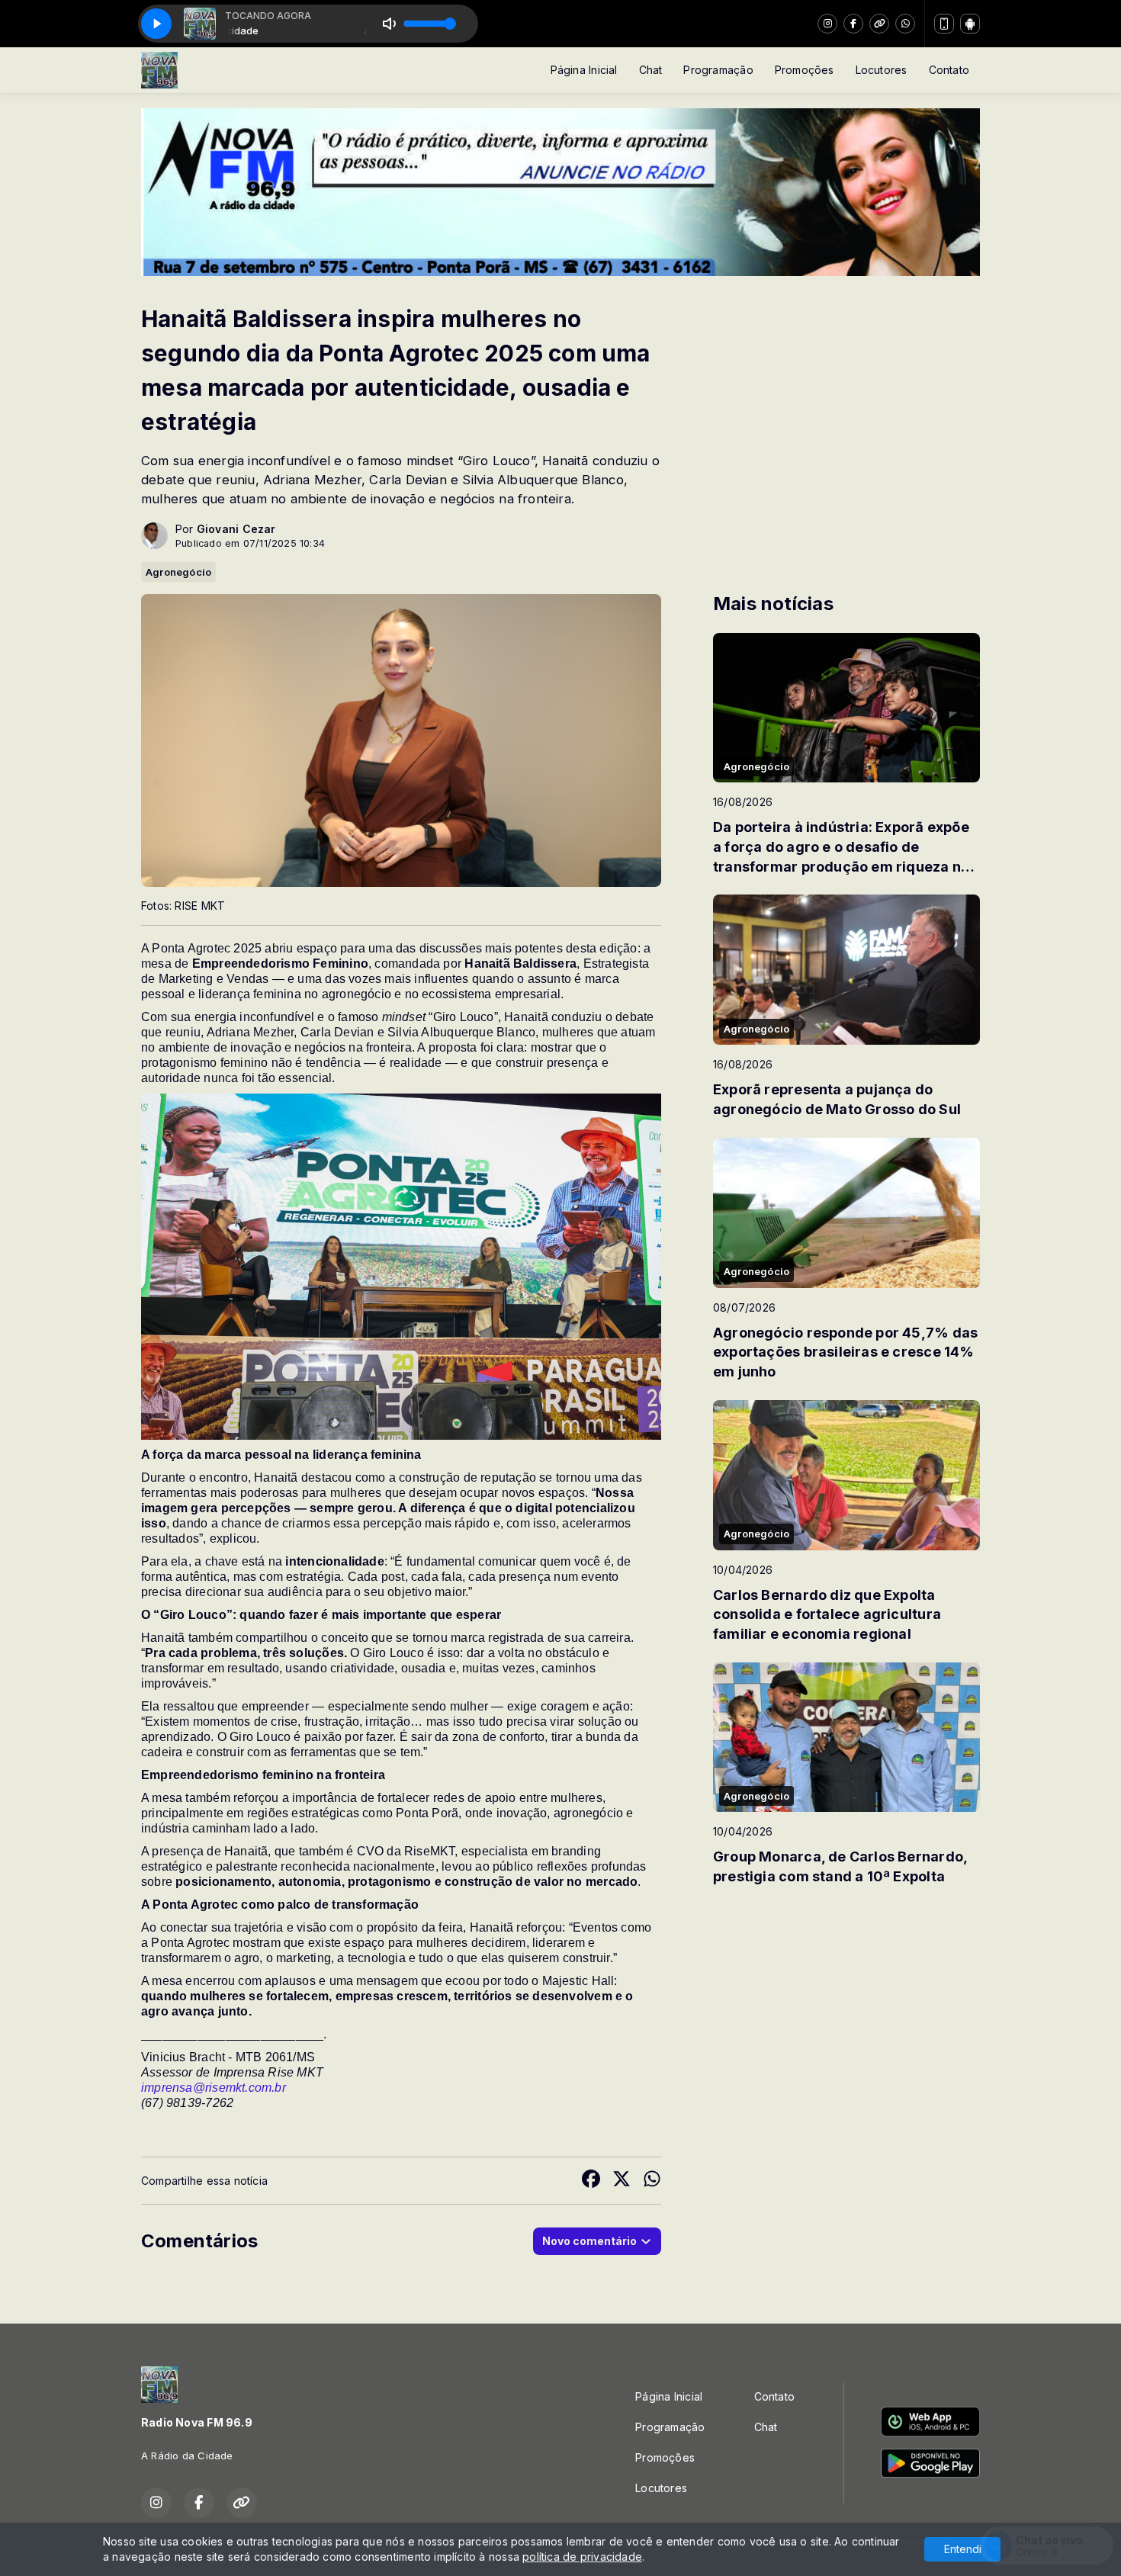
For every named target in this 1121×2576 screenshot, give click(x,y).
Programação (718, 70)
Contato (949, 70)
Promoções (805, 70)
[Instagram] (827, 24)
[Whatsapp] (905, 24)
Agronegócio (178, 572)
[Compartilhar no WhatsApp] (652, 2181)
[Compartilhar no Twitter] (622, 2181)
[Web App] (944, 24)
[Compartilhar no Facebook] (591, 2181)
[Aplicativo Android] (970, 24)
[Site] (879, 24)
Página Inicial (584, 70)
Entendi (963, 2549)
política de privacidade (582, 2557)
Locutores (882, 70)
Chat (651, 70)
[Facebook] (853, 24)
